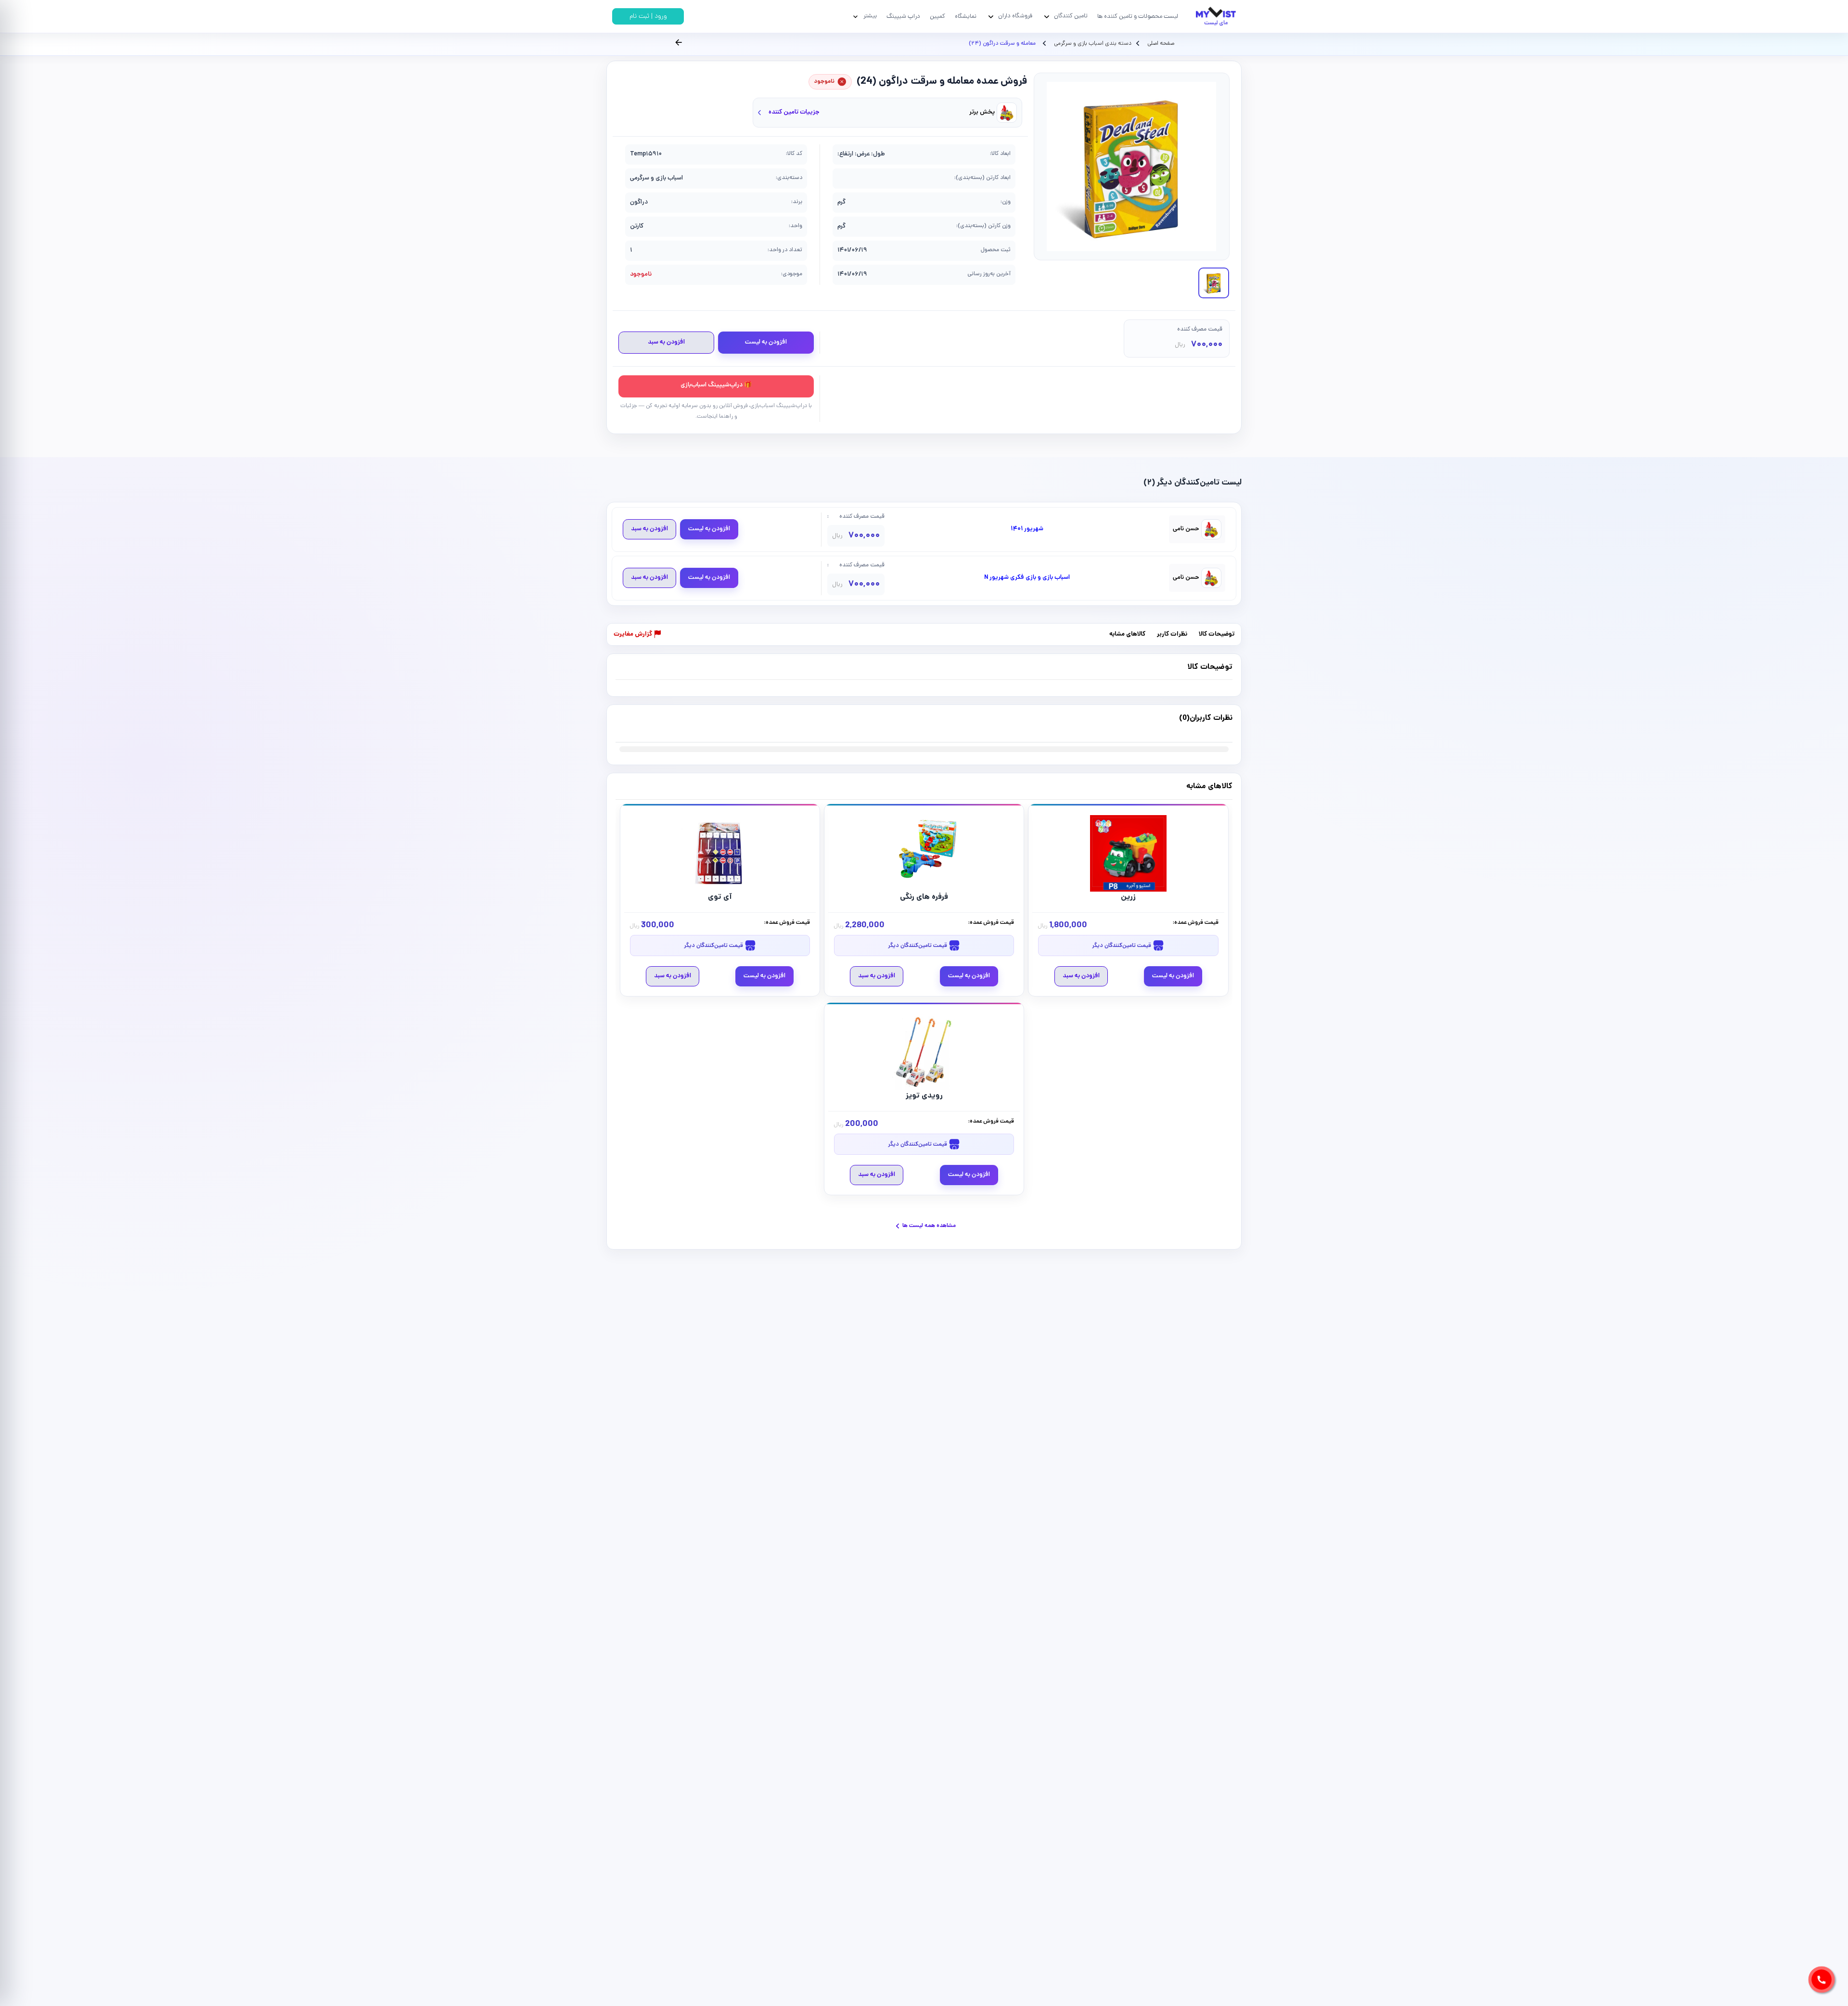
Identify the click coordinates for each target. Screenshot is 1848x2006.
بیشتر (870, 16)
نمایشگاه (966, 17)
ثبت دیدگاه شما (635, 724)
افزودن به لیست (766, 342)
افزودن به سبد (666, 342)
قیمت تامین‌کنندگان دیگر (1122, 946)
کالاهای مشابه (1127, 635)
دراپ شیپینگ (903, 17)
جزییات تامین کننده (794, 112)
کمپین (937, 17)
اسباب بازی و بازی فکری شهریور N (1027, 578)
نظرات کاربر (1172, 635)
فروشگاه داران (1015, 16)
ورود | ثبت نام (648, 17)
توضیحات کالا (1217, 635)
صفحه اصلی (1161, 44)
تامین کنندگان (1071, 16)
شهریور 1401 (1027, 529)
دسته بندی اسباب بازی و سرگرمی (1092, 44)
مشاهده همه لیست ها (929, 1226)
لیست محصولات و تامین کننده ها (1138, 17)
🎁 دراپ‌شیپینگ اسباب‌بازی (716, 385)
